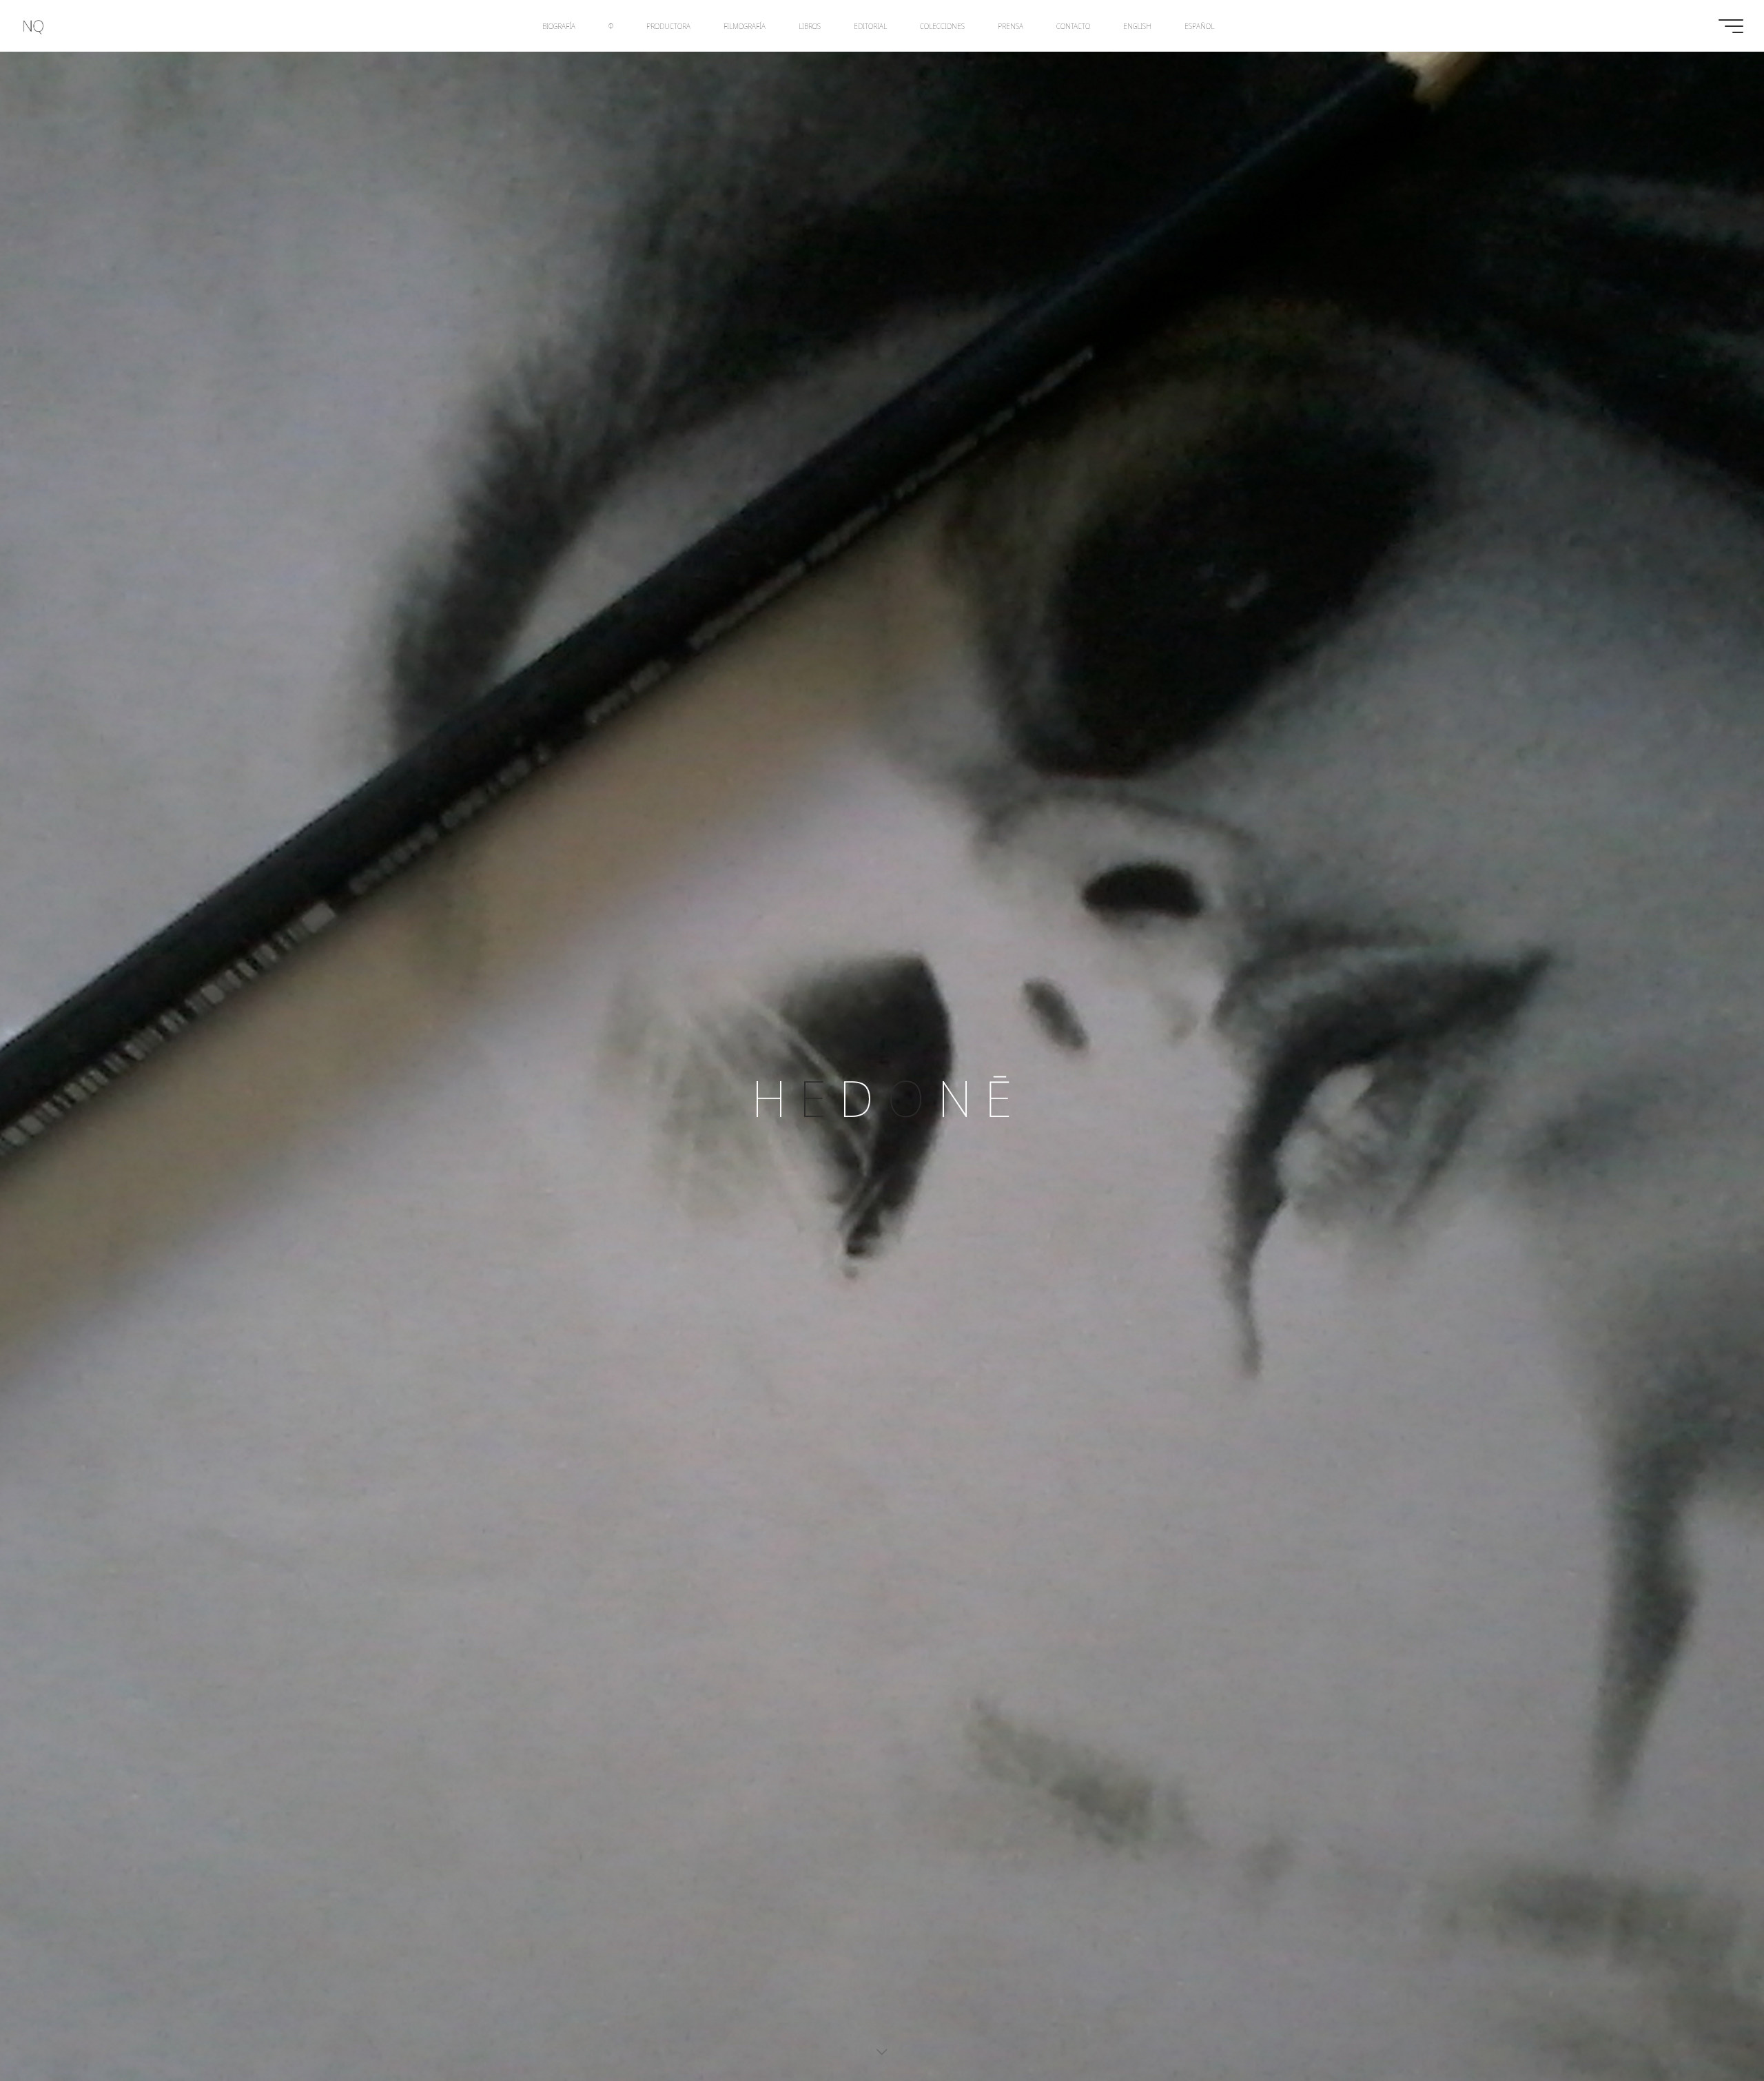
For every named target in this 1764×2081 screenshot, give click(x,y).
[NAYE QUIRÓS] (33, 26)
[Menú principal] (1731, 26)
